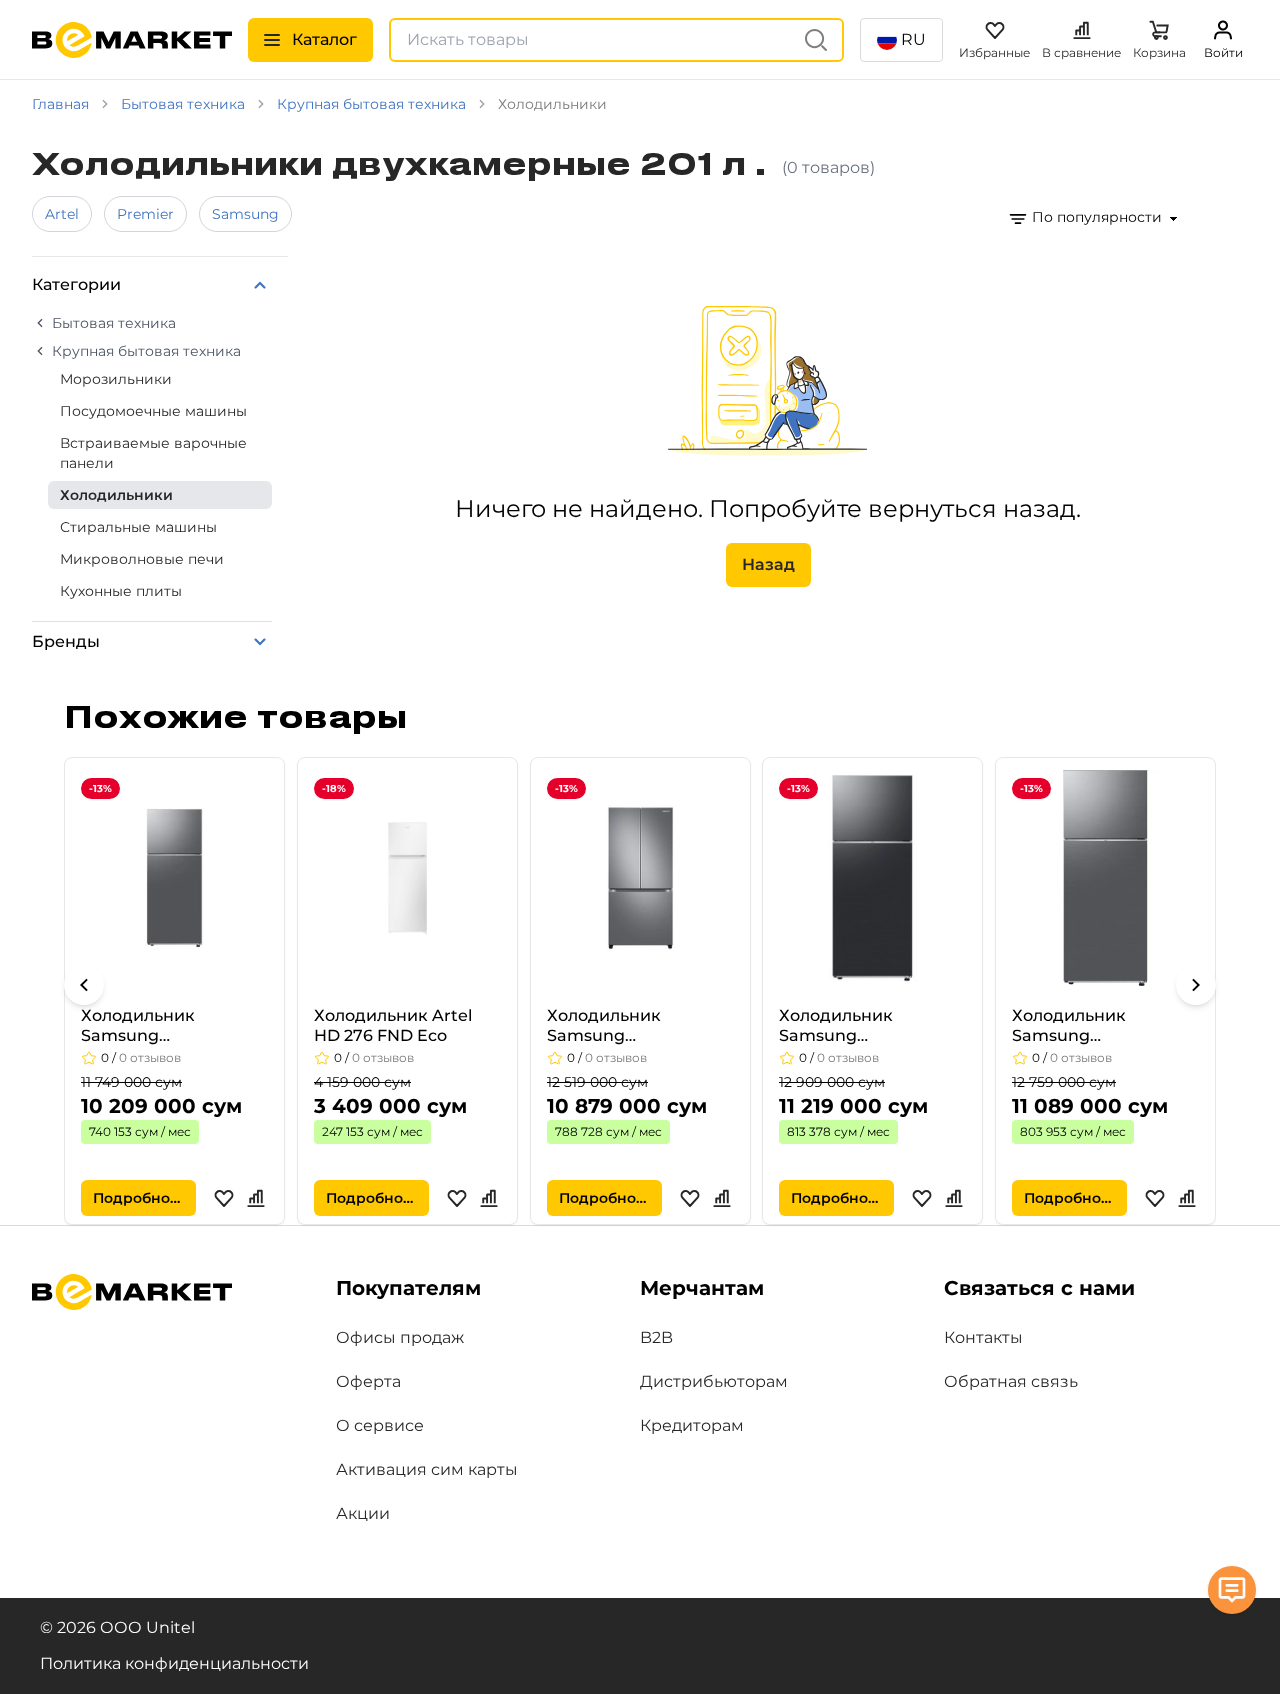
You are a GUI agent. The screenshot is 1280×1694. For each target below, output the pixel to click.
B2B (656, 1337)
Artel (62, 214)
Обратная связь (1011, 1381)
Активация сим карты (427, 1469)
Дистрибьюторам (714, 1381)
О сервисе (380, 1425)
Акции (363, 1513)
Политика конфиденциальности (174, 1663)
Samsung (245, 214)
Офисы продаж (400, 1337)
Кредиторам (692, 1425)
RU (913, 39)
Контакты (983, 1337)
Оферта (368, 1381)
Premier (145, 214)
